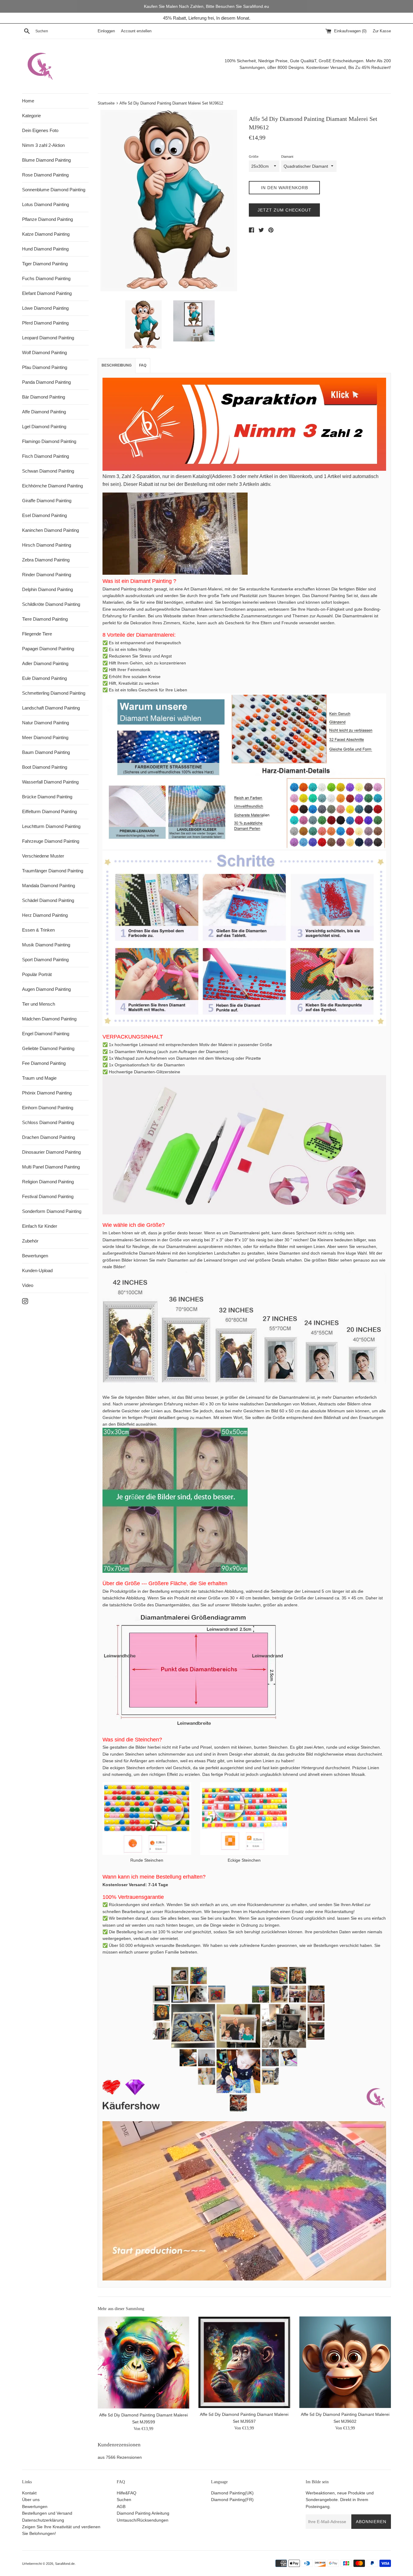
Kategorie (31, 116)
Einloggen (106, 31)
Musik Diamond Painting (46, 945)
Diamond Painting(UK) (232, 2493)
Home (28, 101)
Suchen (124, 2500)
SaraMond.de (65, 2564)
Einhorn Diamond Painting (48, 1108)
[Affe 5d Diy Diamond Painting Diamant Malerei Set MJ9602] (345, 2362)
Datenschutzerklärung (43, 2520)
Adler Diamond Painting (45, 663)
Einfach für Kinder (40, 1226)
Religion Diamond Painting (48, 1182)
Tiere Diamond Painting (45, 619)
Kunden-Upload (37, 1270)
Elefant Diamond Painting (47, 293)
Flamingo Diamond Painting (49, 441)
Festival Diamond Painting (48, 1196)
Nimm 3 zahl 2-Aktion (43, 145)
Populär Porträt (37, 974)
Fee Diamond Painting (44, 1063)
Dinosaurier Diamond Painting (51, 1152)
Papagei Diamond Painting (48, 649)
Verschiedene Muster (43, 856)
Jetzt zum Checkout (285, 210)
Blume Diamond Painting (46, 160)
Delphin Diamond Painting (47, 589)
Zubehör (30, 1241)
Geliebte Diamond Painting (48, 1048)
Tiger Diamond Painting (45, 264)
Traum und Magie (39, 1078)
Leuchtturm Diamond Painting (51, 826)
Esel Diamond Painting (44, 515)
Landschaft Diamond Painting (51, 708)
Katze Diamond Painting (46, 234)
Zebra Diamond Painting (46, 560)
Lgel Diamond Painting (44, 427)
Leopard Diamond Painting (48, 338)
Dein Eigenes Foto (40, 130)
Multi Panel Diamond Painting (51, 1167)
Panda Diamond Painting (46, 382)
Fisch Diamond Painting (46, 456)
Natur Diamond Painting (46, 723)
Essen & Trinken (38, 930)
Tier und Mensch (39, 1004)
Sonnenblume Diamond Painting (54, 190)
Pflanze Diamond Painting (47, 219)
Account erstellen (136, 31)
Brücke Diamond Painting (47, 797)
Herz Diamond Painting (45, 915)
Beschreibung (117, 365)
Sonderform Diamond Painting (52, 1211)
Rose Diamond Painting (45, 175)
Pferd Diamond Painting (45, 323)
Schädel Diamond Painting (48, 900)
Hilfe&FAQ (127, 2493)
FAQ (143, 365)
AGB (121, 2507)
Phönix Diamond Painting (47, 1093)
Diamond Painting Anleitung (143, 2513)
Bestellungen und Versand (47, 2513)
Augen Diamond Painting (46, 989)
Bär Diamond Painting (44, 397)
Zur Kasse (382, 31)
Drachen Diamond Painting (49, 1137)
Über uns (31, 2500)
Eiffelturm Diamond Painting (49, 811)
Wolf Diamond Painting (44, 352)
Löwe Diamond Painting (45, 308)
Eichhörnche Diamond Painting (52, 486)
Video (28, 1285)
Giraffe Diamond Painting (47, 501)
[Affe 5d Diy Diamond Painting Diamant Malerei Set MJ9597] (244, 2362)
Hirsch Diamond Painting (47, 545)
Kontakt (29, 2493)
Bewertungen (35, 1256)
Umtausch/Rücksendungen (143, 2520)
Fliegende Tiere (37, 634)
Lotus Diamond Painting (46, 204)
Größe (254, 157)
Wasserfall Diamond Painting (50, 782)
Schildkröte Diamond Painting (51, 604)
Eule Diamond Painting (44, 678)
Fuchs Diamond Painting (46, 278)
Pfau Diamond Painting (45, 367)
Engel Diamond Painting (46, 1034)
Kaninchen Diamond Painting (50, 530)
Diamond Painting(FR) (232, 2500)
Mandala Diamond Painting (49, 886)
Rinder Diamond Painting (47, 575)
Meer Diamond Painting (45, 737)
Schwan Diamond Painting (48, 471)
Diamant (287, 157)
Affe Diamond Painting (44, 412)
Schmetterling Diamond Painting (54, 693)
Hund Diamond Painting (45, 249)
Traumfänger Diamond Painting (53, 871)
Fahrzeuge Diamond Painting (51, 841)
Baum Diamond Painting (46, 752)
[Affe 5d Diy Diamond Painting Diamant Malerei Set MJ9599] (143, 2363)
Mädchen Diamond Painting (49, 1019)
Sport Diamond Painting (45, 960)
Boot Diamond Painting (45, 767)
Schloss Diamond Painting (48, 1122)
